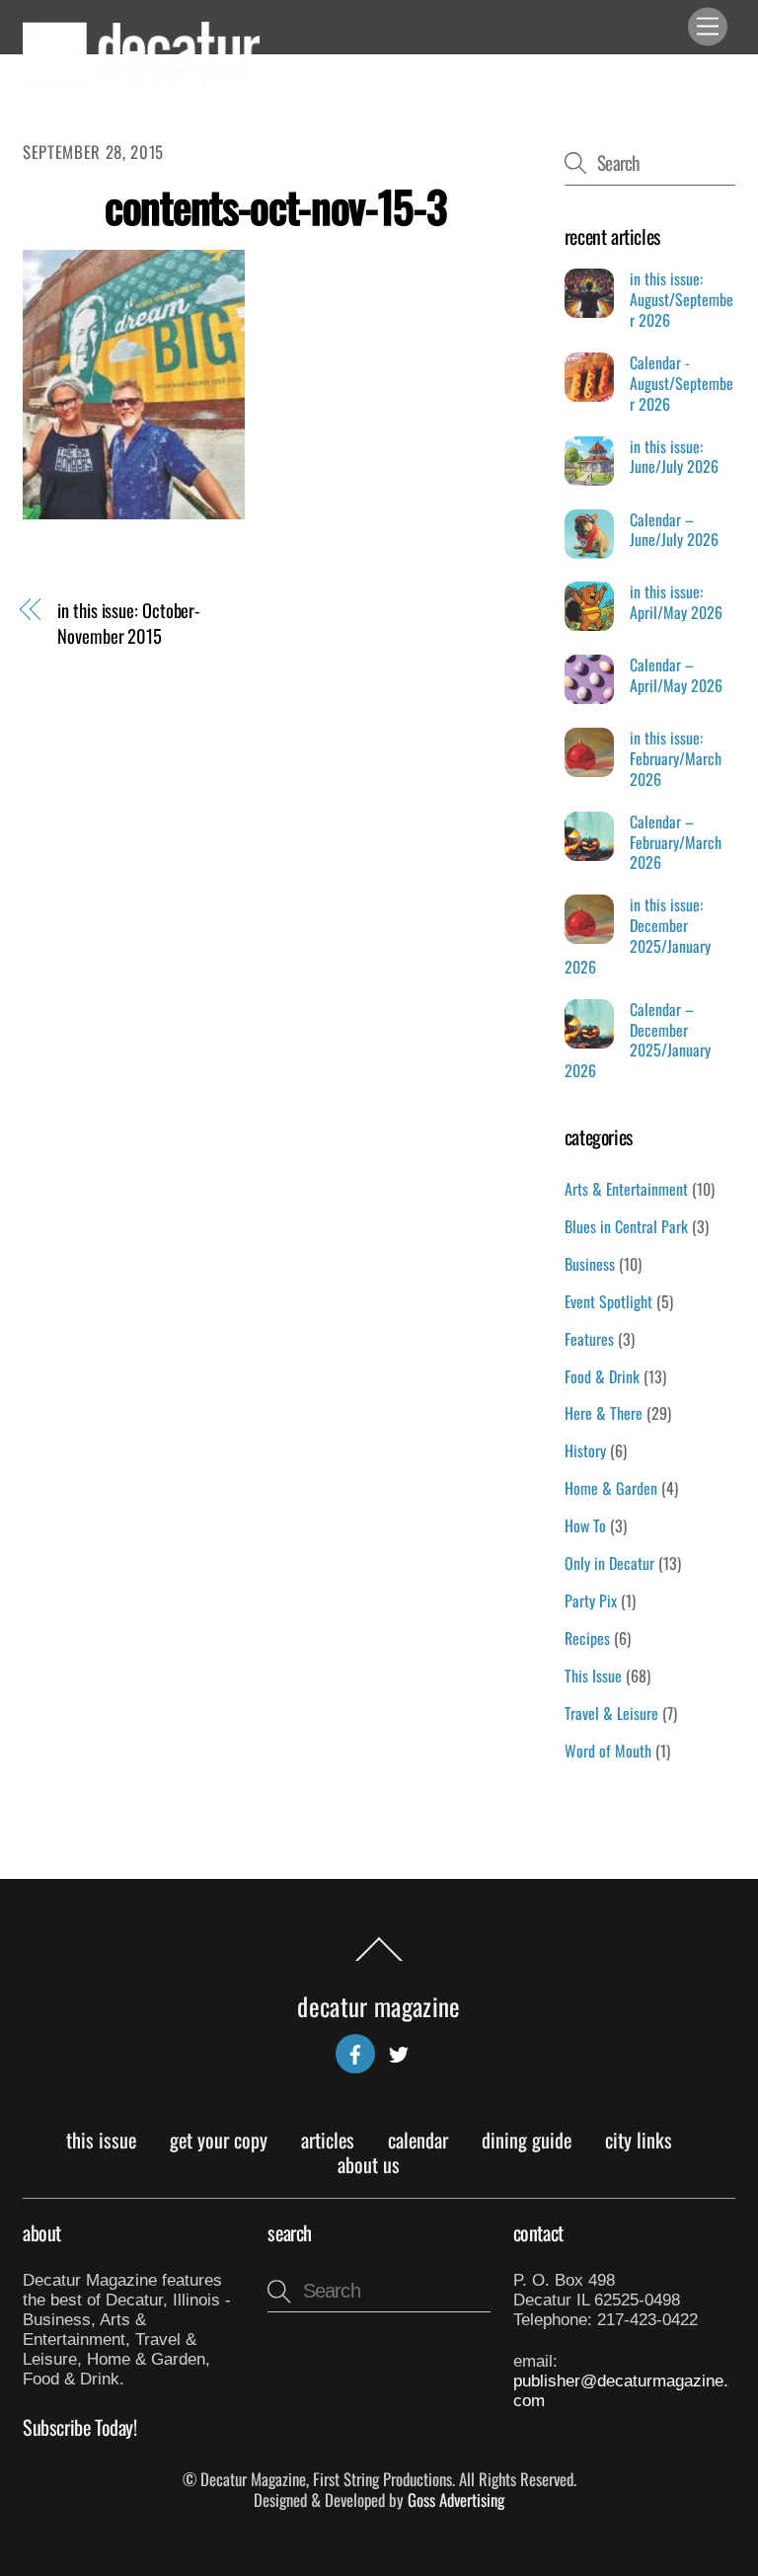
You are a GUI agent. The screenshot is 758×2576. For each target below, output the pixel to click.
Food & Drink (602, 1376)
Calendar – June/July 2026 (674, 530)
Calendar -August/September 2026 (682, 383)
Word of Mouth (608, 1751)
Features (589, 1339)
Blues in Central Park (626, 1226)
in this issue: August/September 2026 (682, 299)
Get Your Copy (219, 2140)
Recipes (587, 1638)
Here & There (604, 1413)
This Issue (593, 1676)
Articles (328, 2140)
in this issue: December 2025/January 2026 (638, 936)
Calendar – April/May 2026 (676, 675)
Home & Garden (611, 1488)
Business (590, 1264)
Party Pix (591, 1600)
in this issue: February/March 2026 (676, 758)
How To (585, 1525)
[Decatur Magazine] (141, 78)
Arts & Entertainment (626, 1189)
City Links (639, 2140)
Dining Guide (527, 2140)
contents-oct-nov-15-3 (275, 206)
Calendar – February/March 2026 (676, 842)
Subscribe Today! (80, 2427)
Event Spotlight (608, 1301)
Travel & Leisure (611, 1713)
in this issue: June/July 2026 (674, 457)
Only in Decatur (609, 1563)
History (585, 1450)
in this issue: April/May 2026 (676, 602)
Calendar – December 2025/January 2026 (638, 1040)
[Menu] (708, 27)
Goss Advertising (456, 2499)
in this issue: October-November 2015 (129, 622)
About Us (369, 2164)
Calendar (418, 2140)
